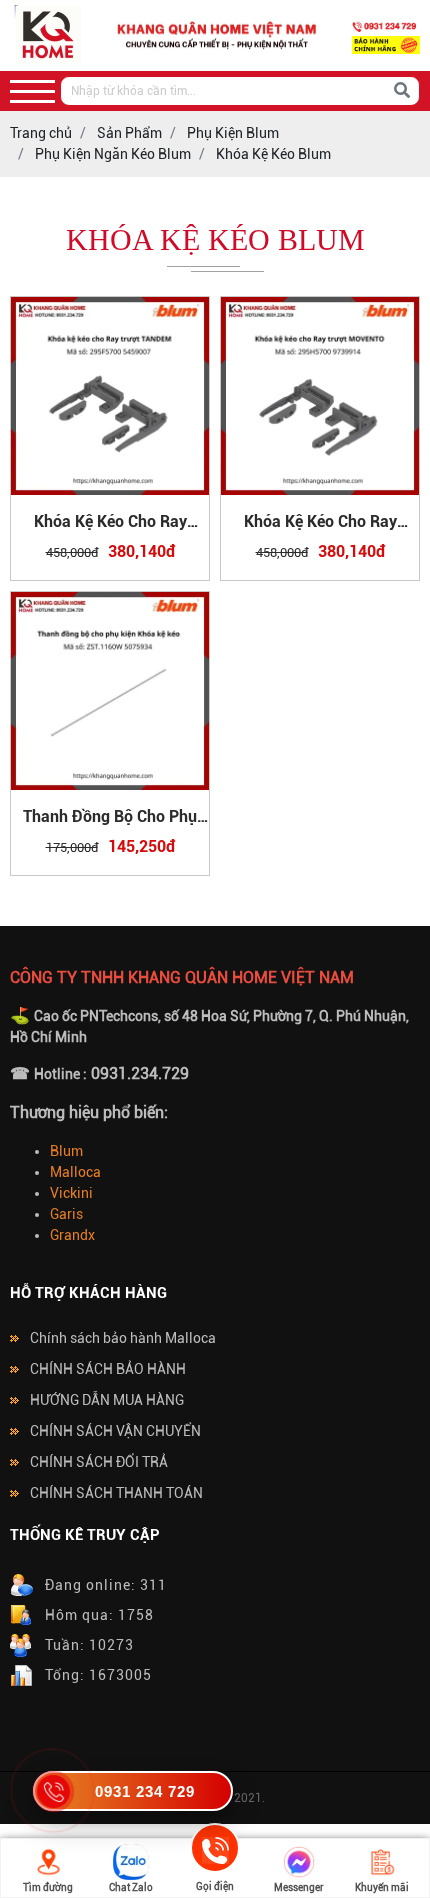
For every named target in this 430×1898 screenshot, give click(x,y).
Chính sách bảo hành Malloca (123, 1338)
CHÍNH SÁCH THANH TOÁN (116, 1493)
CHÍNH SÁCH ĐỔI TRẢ (99, 1462)
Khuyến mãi (382, 1887)
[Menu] (32, 91)
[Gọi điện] (215, 1851)
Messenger (299, 1887)
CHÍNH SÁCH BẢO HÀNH (108, 1369)
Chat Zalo (131, 1887)
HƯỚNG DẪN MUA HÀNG (107, 1400)
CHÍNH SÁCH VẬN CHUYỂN (115, 1431)
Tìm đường (48, 1887)
